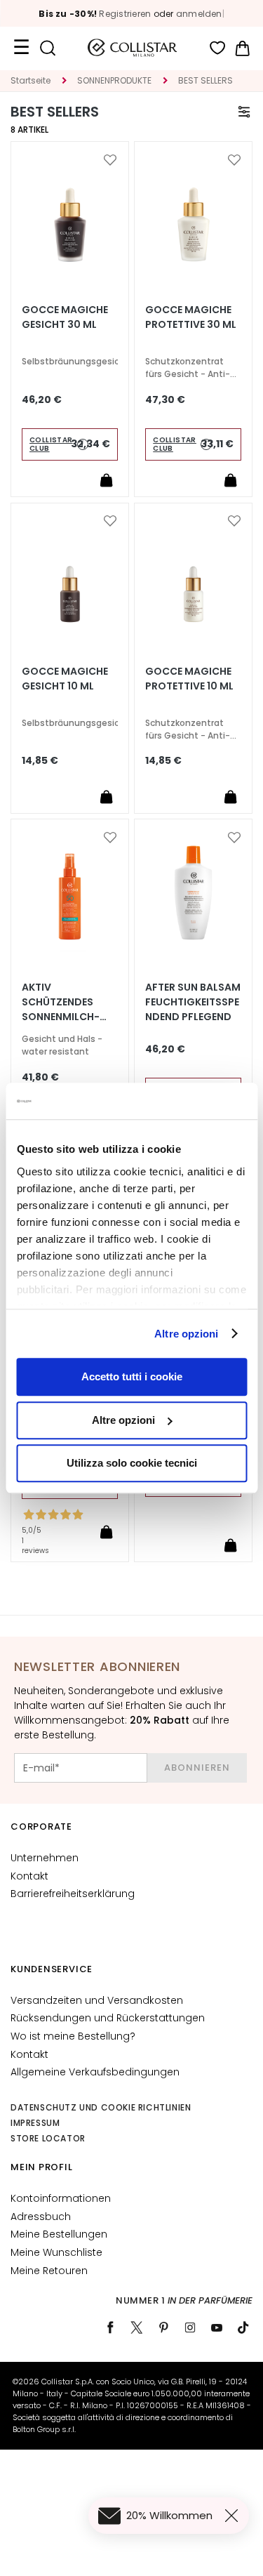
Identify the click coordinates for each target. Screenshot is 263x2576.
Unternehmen (45, 1858)
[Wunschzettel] (218, 48)
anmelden (199, 14)
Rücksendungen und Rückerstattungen (108, 2018)
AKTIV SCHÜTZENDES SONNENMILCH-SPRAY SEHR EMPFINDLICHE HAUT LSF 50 (61, 1002)
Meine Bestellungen (59, 2234)
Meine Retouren (49, 2271)
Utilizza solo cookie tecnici (132, 1463)
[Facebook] (110, 2327)
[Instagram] (190, 2327)
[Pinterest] (163, 2327)
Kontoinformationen (61, 2198)
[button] (110, 160)
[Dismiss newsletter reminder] (234, 2516)
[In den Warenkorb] (107, 480)
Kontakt (29, 1876)
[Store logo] (133, 48)
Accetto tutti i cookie (132, 1376)
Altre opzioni (186, 1334)
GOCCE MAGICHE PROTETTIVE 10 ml (189, 679)
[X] (137, 2327)
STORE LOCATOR (48, 2138)
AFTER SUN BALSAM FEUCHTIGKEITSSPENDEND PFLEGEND (193, 1002)
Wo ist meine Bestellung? (73, 2036)
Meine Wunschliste (56, 2252)
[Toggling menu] (21, 48)
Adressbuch (41, 2217)
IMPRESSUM (35, 2123)
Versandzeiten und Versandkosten (97, 2000)
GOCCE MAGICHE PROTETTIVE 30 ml (191, 317)
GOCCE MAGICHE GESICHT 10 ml (65, 679)
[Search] (47, 48)
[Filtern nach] (244, 112)
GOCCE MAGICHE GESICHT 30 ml (65, 317)
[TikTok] (243, 2327)
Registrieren (125, 14)
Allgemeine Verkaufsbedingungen (95, 2072)
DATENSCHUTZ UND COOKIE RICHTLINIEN (101, 2107)
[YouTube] (217, 2327)
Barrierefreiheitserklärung (73, 1894)
